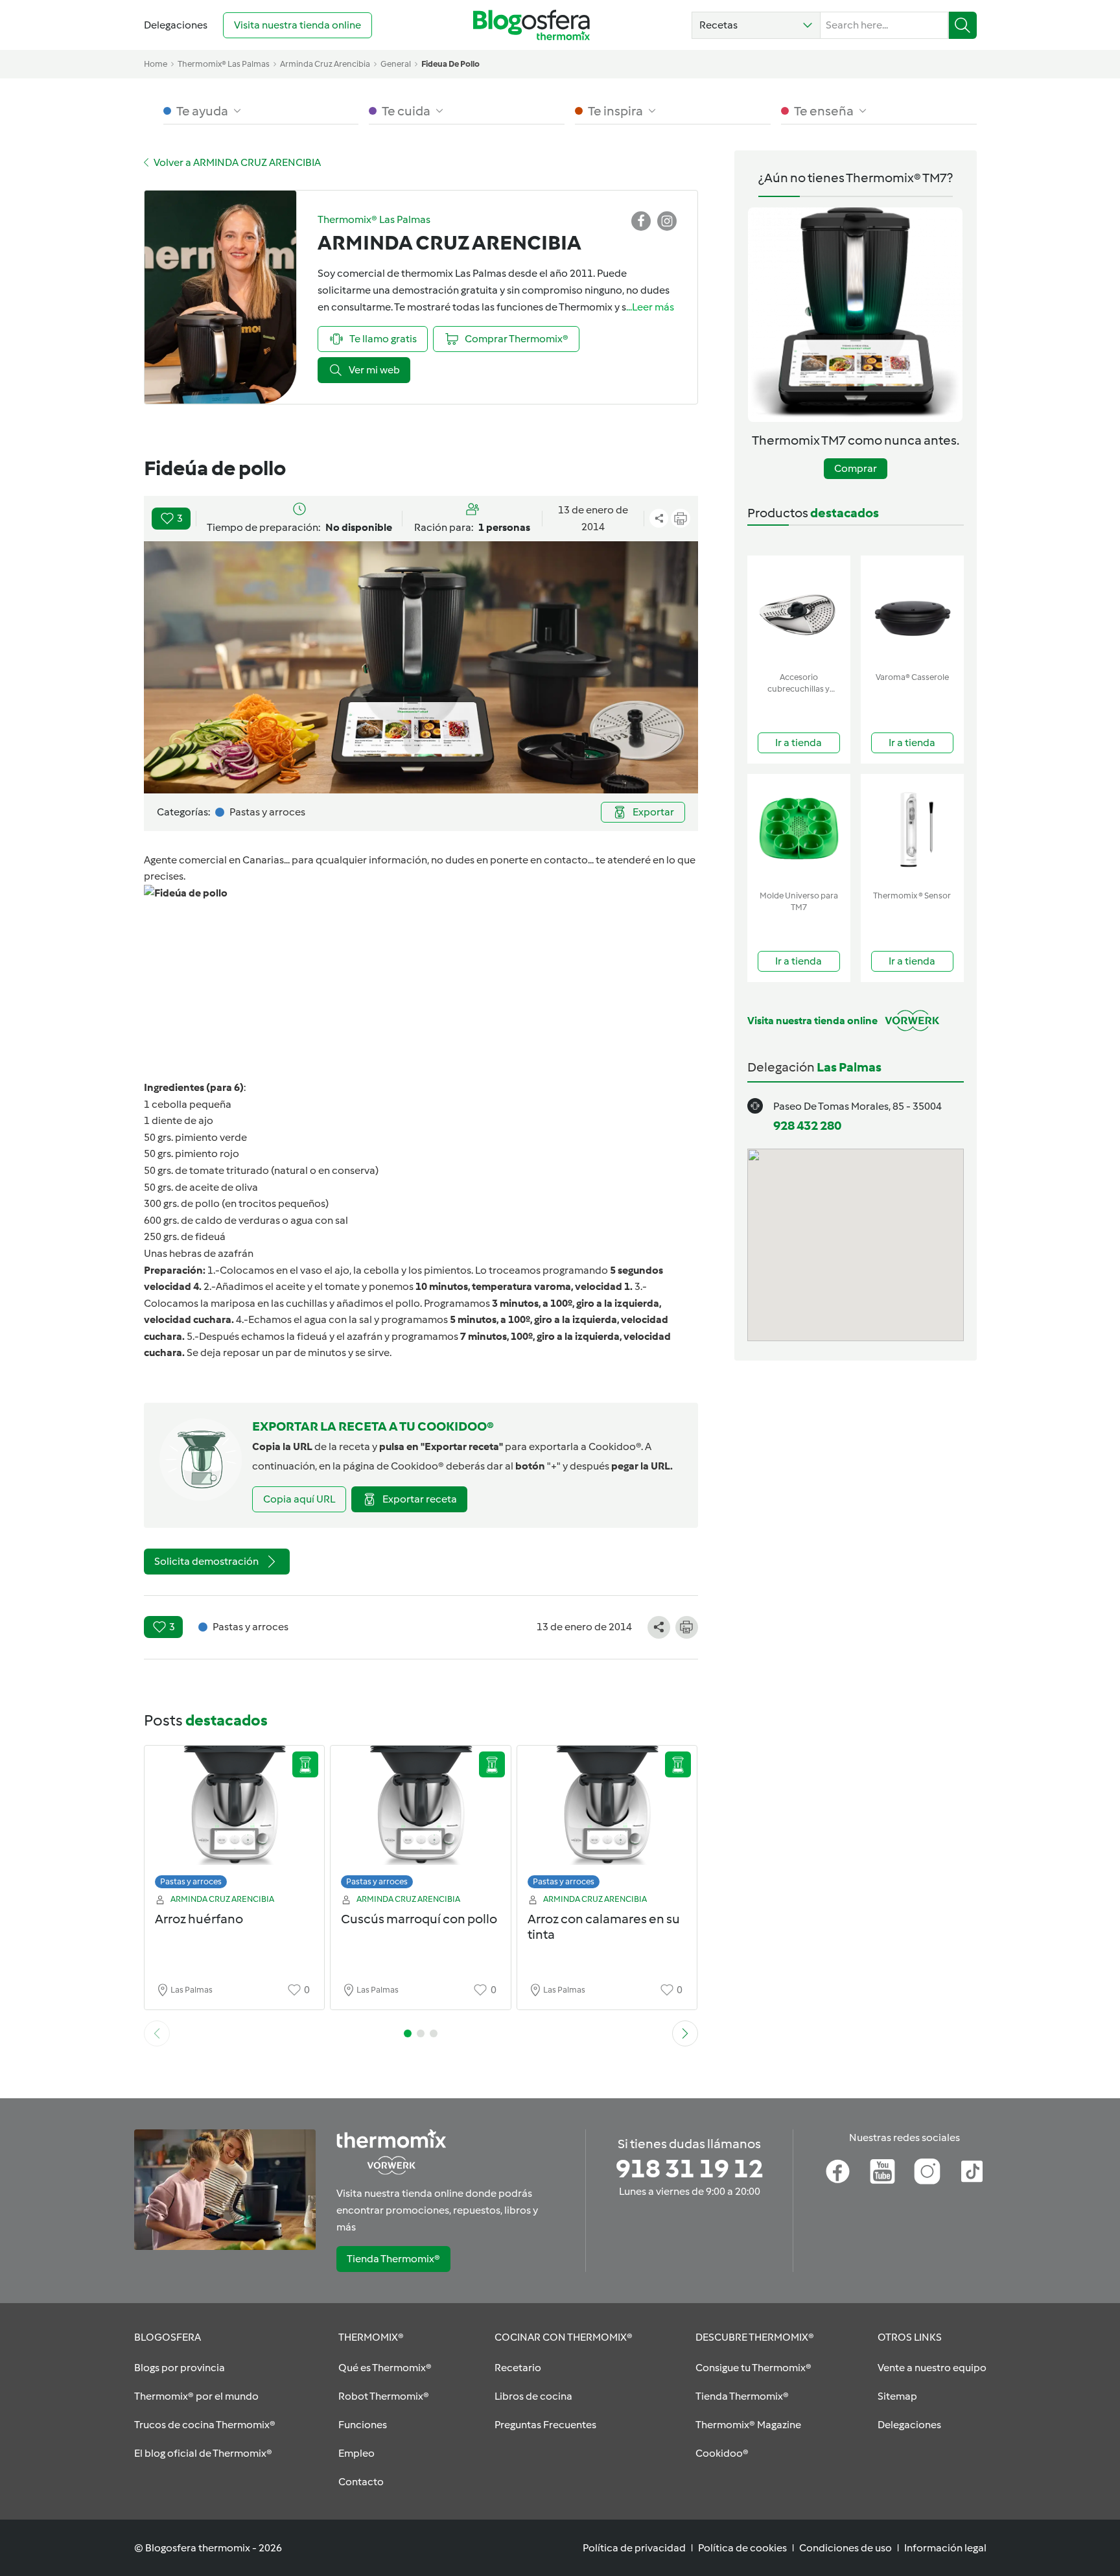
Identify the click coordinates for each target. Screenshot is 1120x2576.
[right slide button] (685, 2033)
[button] (756, 25)
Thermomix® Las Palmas (224, 64)
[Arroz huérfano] (235, 1821)
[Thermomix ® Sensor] (912, 829)
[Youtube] (882, 2172)
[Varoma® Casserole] (912, 611)
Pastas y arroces (191, 1881)
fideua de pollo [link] (450, 64)
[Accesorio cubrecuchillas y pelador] (799, 611)
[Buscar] (963, 25)
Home (156, 64)
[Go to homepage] (531, 25)
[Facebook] (838, 2172)
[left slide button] (157, 2033)
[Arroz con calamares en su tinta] (607, 1821)
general (396, 64)
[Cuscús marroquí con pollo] (421, 1821)
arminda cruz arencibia (325, 64)
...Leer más (650, 307)
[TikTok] (972, 2172)
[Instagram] (927, 2172)
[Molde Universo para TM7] (799, 829)
